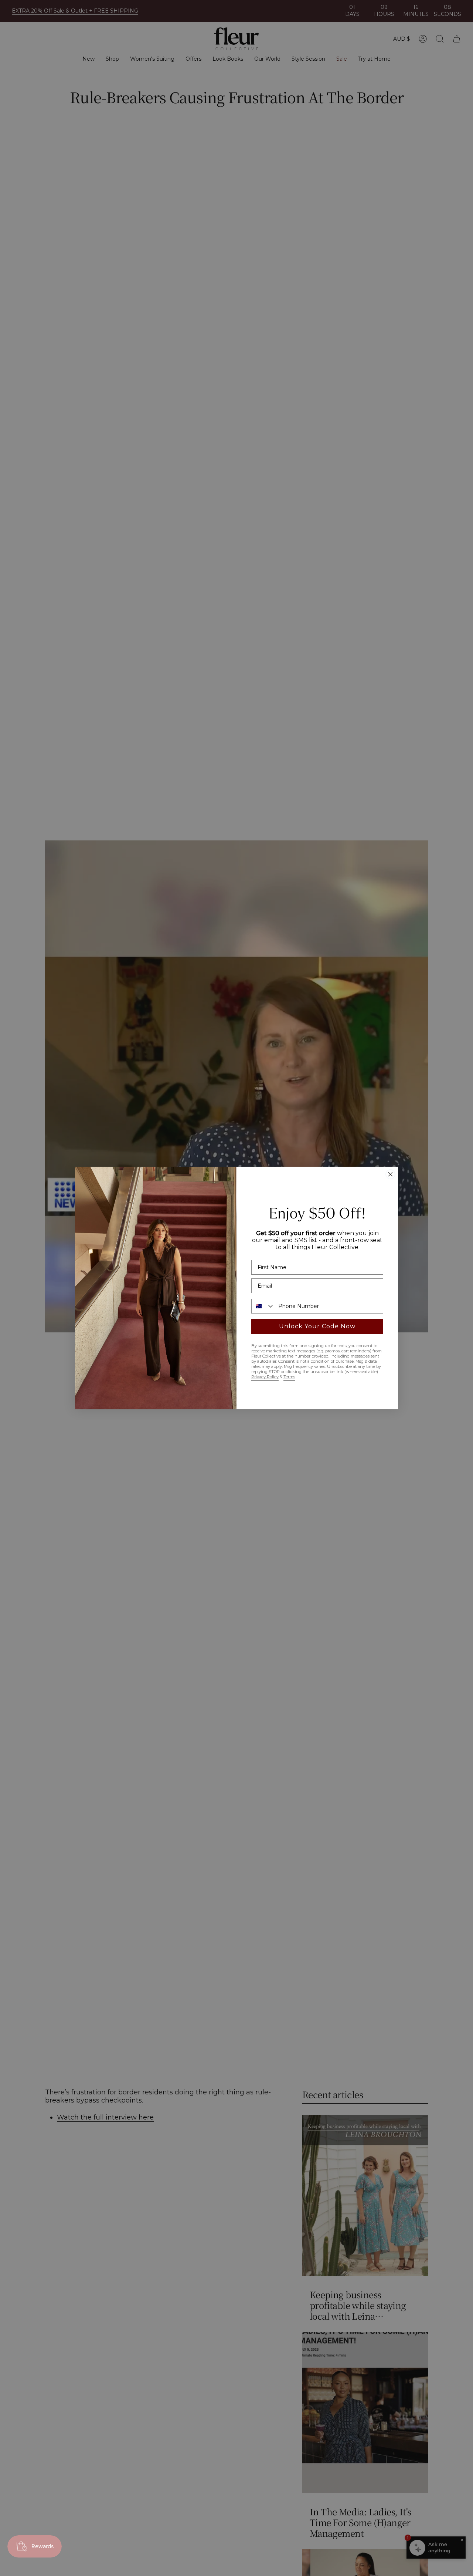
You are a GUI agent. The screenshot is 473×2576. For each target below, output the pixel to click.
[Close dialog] (390, 1174)
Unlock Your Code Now (317, 1326)
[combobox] (263, 1306)
